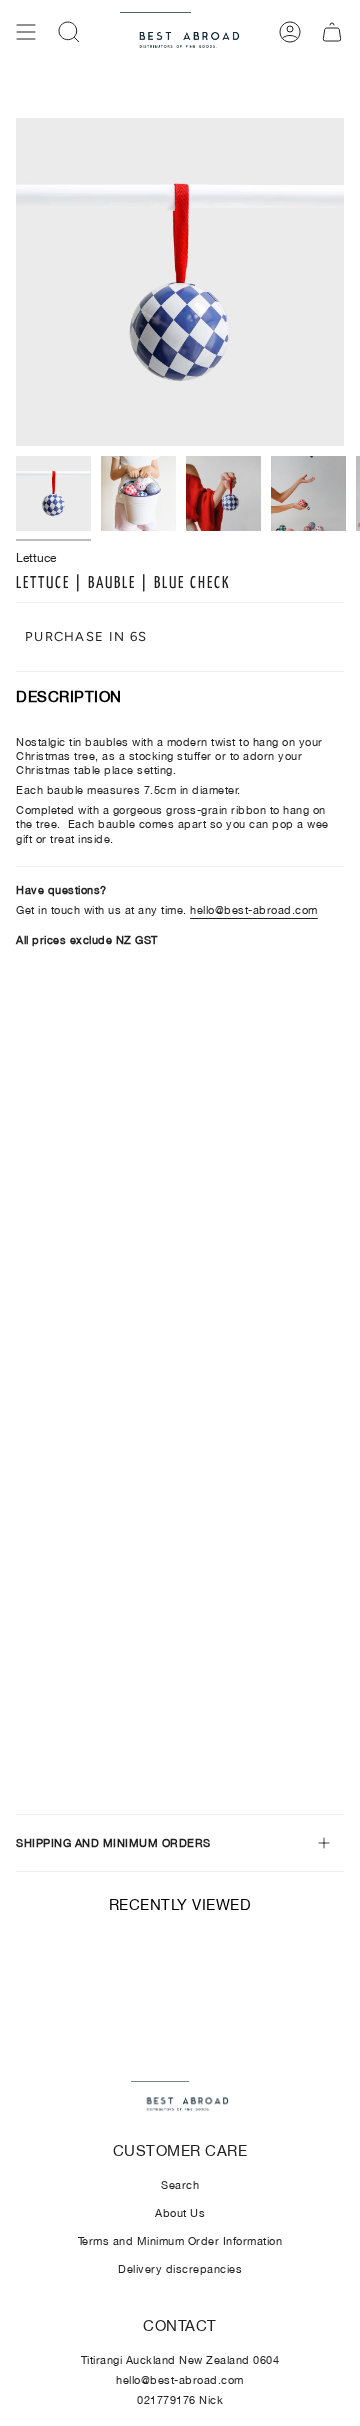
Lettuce (36, 558)
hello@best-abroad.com (254, 910)
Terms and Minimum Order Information (180, 2241)
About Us (180, 2213)
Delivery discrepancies (180, 2269)
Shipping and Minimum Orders (113, 1843)
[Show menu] (26, 32)
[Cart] (332, 32)
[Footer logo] (180, 2098)
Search (180, 2185)
